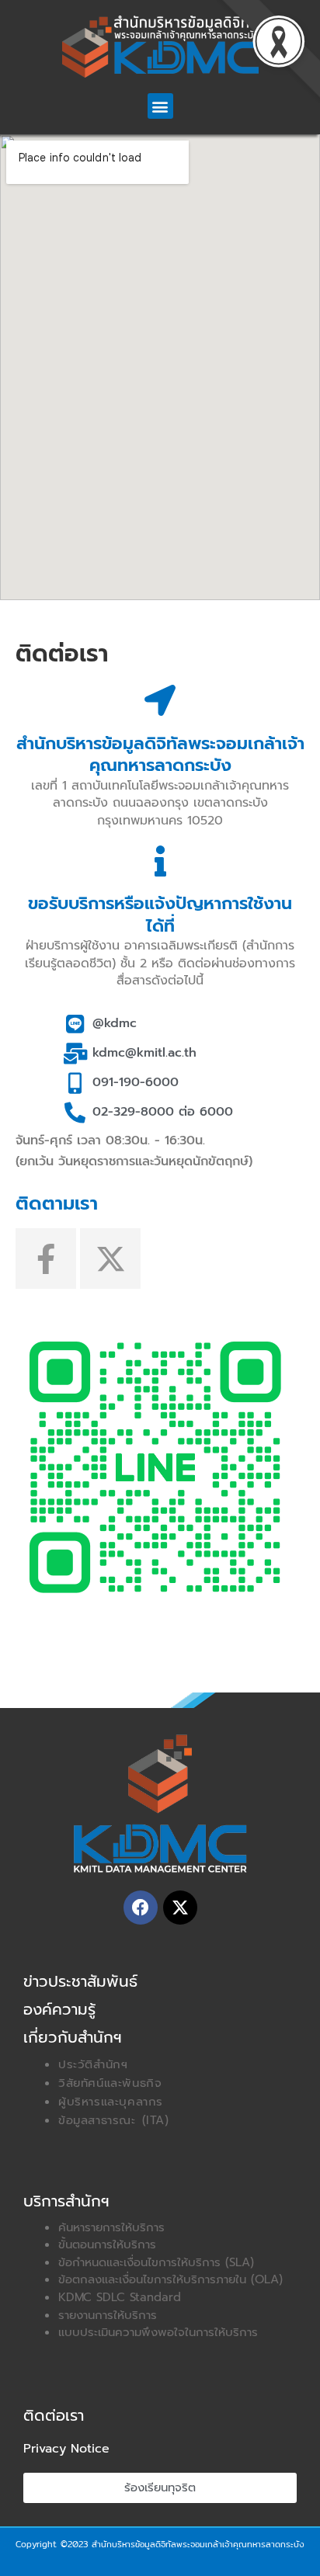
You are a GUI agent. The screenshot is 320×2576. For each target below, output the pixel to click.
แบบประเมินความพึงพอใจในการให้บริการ (158, 2332)
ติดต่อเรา (54, 2415)
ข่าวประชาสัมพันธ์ (80, 1981)
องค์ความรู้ (59, 2009)
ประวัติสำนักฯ (93, 2064)
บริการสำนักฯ (66, 2201)
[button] (160, 106)
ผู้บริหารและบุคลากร (111, 2102)
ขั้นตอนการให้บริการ (107, 2244)
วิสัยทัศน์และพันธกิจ (110, 2083)
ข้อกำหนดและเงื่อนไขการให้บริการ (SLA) (156, 2262)
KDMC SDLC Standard (120, 2297)
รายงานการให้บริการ (108, 2315)
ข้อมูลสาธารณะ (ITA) (114, 2120)
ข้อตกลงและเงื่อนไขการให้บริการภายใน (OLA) (170, 2279)
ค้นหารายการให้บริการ (111, 2227)
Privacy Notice (66, 2449)
